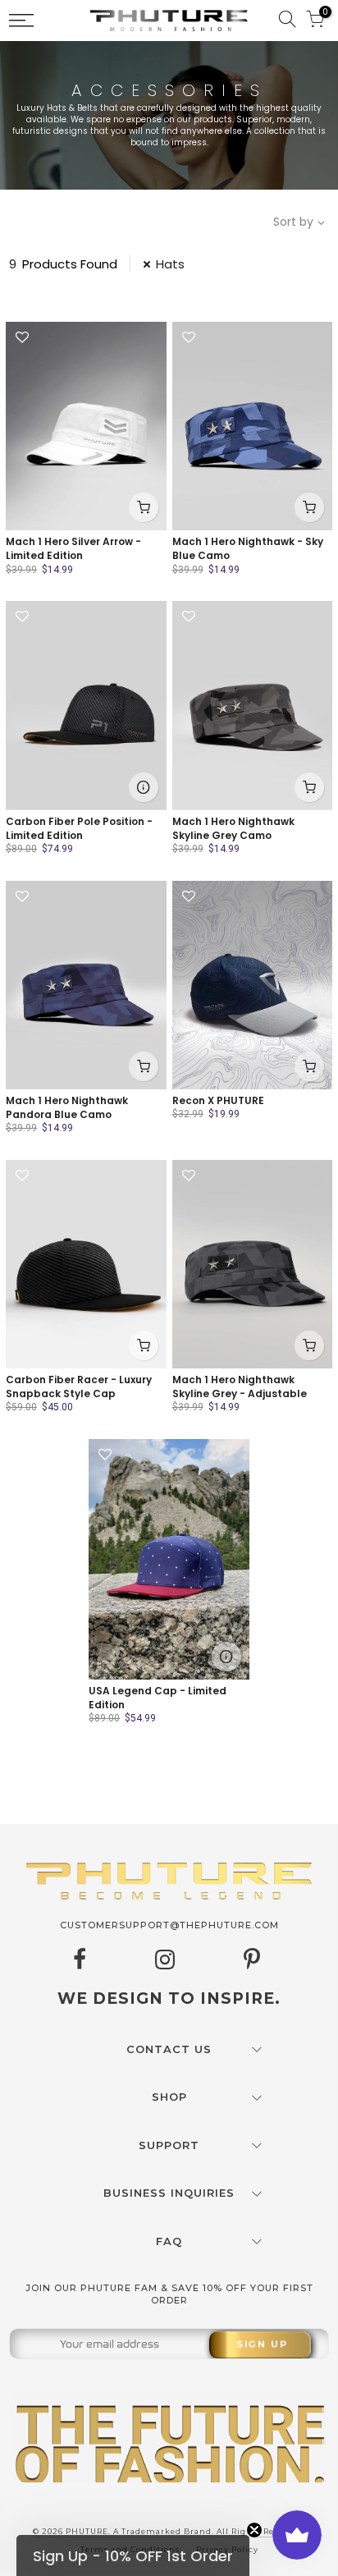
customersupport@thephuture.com (169, 1925)
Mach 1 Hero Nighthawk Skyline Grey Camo (233, 828)
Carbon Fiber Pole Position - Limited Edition (79, 828)
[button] (133, 2555)
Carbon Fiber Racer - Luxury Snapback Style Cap (79, 1387)
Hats (170, 264)
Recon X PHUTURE (218, 1100)
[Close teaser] (254, 2530)
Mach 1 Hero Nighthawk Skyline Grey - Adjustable (240, 1387)
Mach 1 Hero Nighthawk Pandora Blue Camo (67, 1107)
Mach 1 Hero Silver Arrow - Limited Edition (73, 548)
